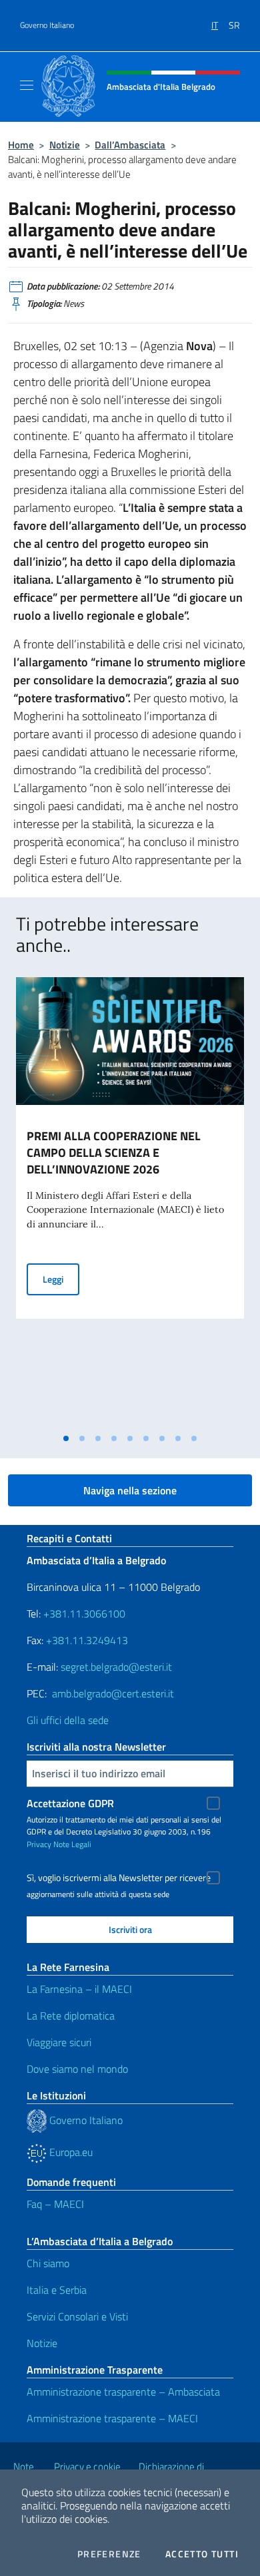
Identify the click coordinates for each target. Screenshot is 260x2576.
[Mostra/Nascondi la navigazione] (27, 85)
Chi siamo (48, 2263)
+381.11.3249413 (87, 1640)
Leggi (61, 1279)
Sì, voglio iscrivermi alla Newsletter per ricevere (119, 1878)
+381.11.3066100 (84, 1613)
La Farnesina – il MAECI (79, 1989)
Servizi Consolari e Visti (77, 2316)
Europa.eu (70, 2152)
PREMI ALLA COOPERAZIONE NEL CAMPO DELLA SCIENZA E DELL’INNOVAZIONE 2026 (114, 1153)
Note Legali (72, 1844)
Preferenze (109, 2554)
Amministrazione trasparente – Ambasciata (123, 2392)
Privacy (39, 1844)
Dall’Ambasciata (130, 145)
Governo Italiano (47, 25)
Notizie (65, 145)
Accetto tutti (202, 2554)
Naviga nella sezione (130, 1490)
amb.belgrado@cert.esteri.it (113, 1693)
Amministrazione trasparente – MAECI (112, 2418)
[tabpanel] (130, 1202)
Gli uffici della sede (68, 1720)
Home (21, 145)
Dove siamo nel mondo (77, 2069)
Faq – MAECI (55, 2204)
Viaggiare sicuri (59, 2042)
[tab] (66, 1438)
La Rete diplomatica (71, 2016)
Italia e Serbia (57, 2290)
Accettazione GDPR (70, 1803)
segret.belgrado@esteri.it (116, 1667)
